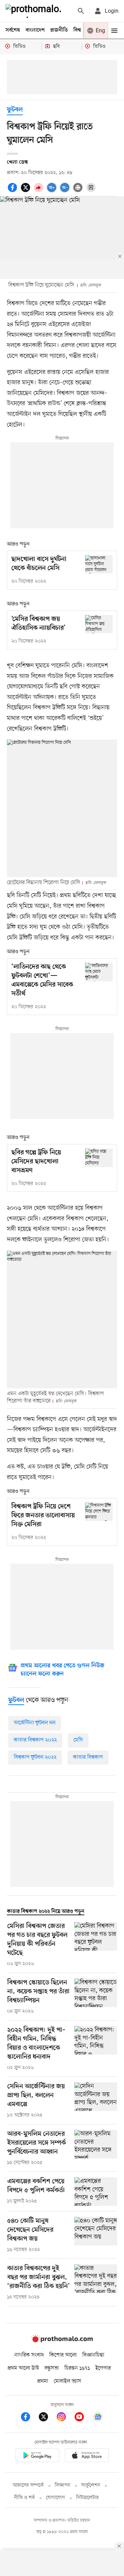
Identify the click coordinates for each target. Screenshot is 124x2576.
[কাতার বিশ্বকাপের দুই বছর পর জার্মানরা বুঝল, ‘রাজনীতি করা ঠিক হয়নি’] (96, 2283)
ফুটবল (15, 110)
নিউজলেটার (87, 2498)
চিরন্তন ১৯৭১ (77, 2368)
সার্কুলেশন (91, 2485)
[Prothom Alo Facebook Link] (29, 2418)
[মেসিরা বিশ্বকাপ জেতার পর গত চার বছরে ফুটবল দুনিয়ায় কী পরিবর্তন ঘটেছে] (96, 1945)
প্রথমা (43, 2381)
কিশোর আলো (63, 2355)
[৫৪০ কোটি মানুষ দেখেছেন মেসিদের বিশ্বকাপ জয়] (96, 2235)
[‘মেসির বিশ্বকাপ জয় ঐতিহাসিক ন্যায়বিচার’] (99, 624)
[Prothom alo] (35, 11)
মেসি (78, 1740)
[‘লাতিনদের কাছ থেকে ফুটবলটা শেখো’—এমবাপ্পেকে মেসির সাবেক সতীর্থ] (99, 972)
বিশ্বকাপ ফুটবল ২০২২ (35, 1757)
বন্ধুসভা (52, 2368)
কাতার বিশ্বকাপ (88, 1757)
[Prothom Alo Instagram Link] (65, 2418)
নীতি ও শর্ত (24, 2498)
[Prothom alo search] (81, 11)
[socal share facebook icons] (13, 191)
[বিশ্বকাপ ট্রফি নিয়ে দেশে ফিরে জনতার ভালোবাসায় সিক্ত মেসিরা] (99, 1512)
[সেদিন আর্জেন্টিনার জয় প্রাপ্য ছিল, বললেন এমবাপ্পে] (96, 2101)
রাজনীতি (59, 30)
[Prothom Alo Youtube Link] (83, 2418)
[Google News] (98, 2418)
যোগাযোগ (55, 2498)
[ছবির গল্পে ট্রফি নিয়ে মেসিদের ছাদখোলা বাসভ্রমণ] (99, 1158)
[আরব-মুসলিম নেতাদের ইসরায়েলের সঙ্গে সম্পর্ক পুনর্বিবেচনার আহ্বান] (96, 2148)
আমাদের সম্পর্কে (28, 2485)
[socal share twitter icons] (27, 191)
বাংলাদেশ (35, 30)
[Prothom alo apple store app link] (87, 2456)
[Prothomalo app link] (37, 2456)
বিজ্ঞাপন (63, 2485)
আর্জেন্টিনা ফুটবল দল (35, 1723)
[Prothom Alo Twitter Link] (47, 2418)
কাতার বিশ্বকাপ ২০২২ (35, 1740)
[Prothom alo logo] (62, 2341)
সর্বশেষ (13, 30)
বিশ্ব (77, 30)
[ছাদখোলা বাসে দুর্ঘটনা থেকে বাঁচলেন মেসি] (99, 564)
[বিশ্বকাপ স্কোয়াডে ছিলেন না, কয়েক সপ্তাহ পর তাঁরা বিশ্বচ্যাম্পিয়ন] (96, 1997)
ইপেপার (103, 2368)
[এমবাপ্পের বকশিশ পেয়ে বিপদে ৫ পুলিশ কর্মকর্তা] (96, 2192)
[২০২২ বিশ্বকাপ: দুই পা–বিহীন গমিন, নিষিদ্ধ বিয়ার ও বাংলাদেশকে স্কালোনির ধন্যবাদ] (96, 2049)
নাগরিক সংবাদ (29, 2355)
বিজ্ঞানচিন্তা (93, 2355)
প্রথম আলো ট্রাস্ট (23, 2368)
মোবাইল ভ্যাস (68, 2381)
